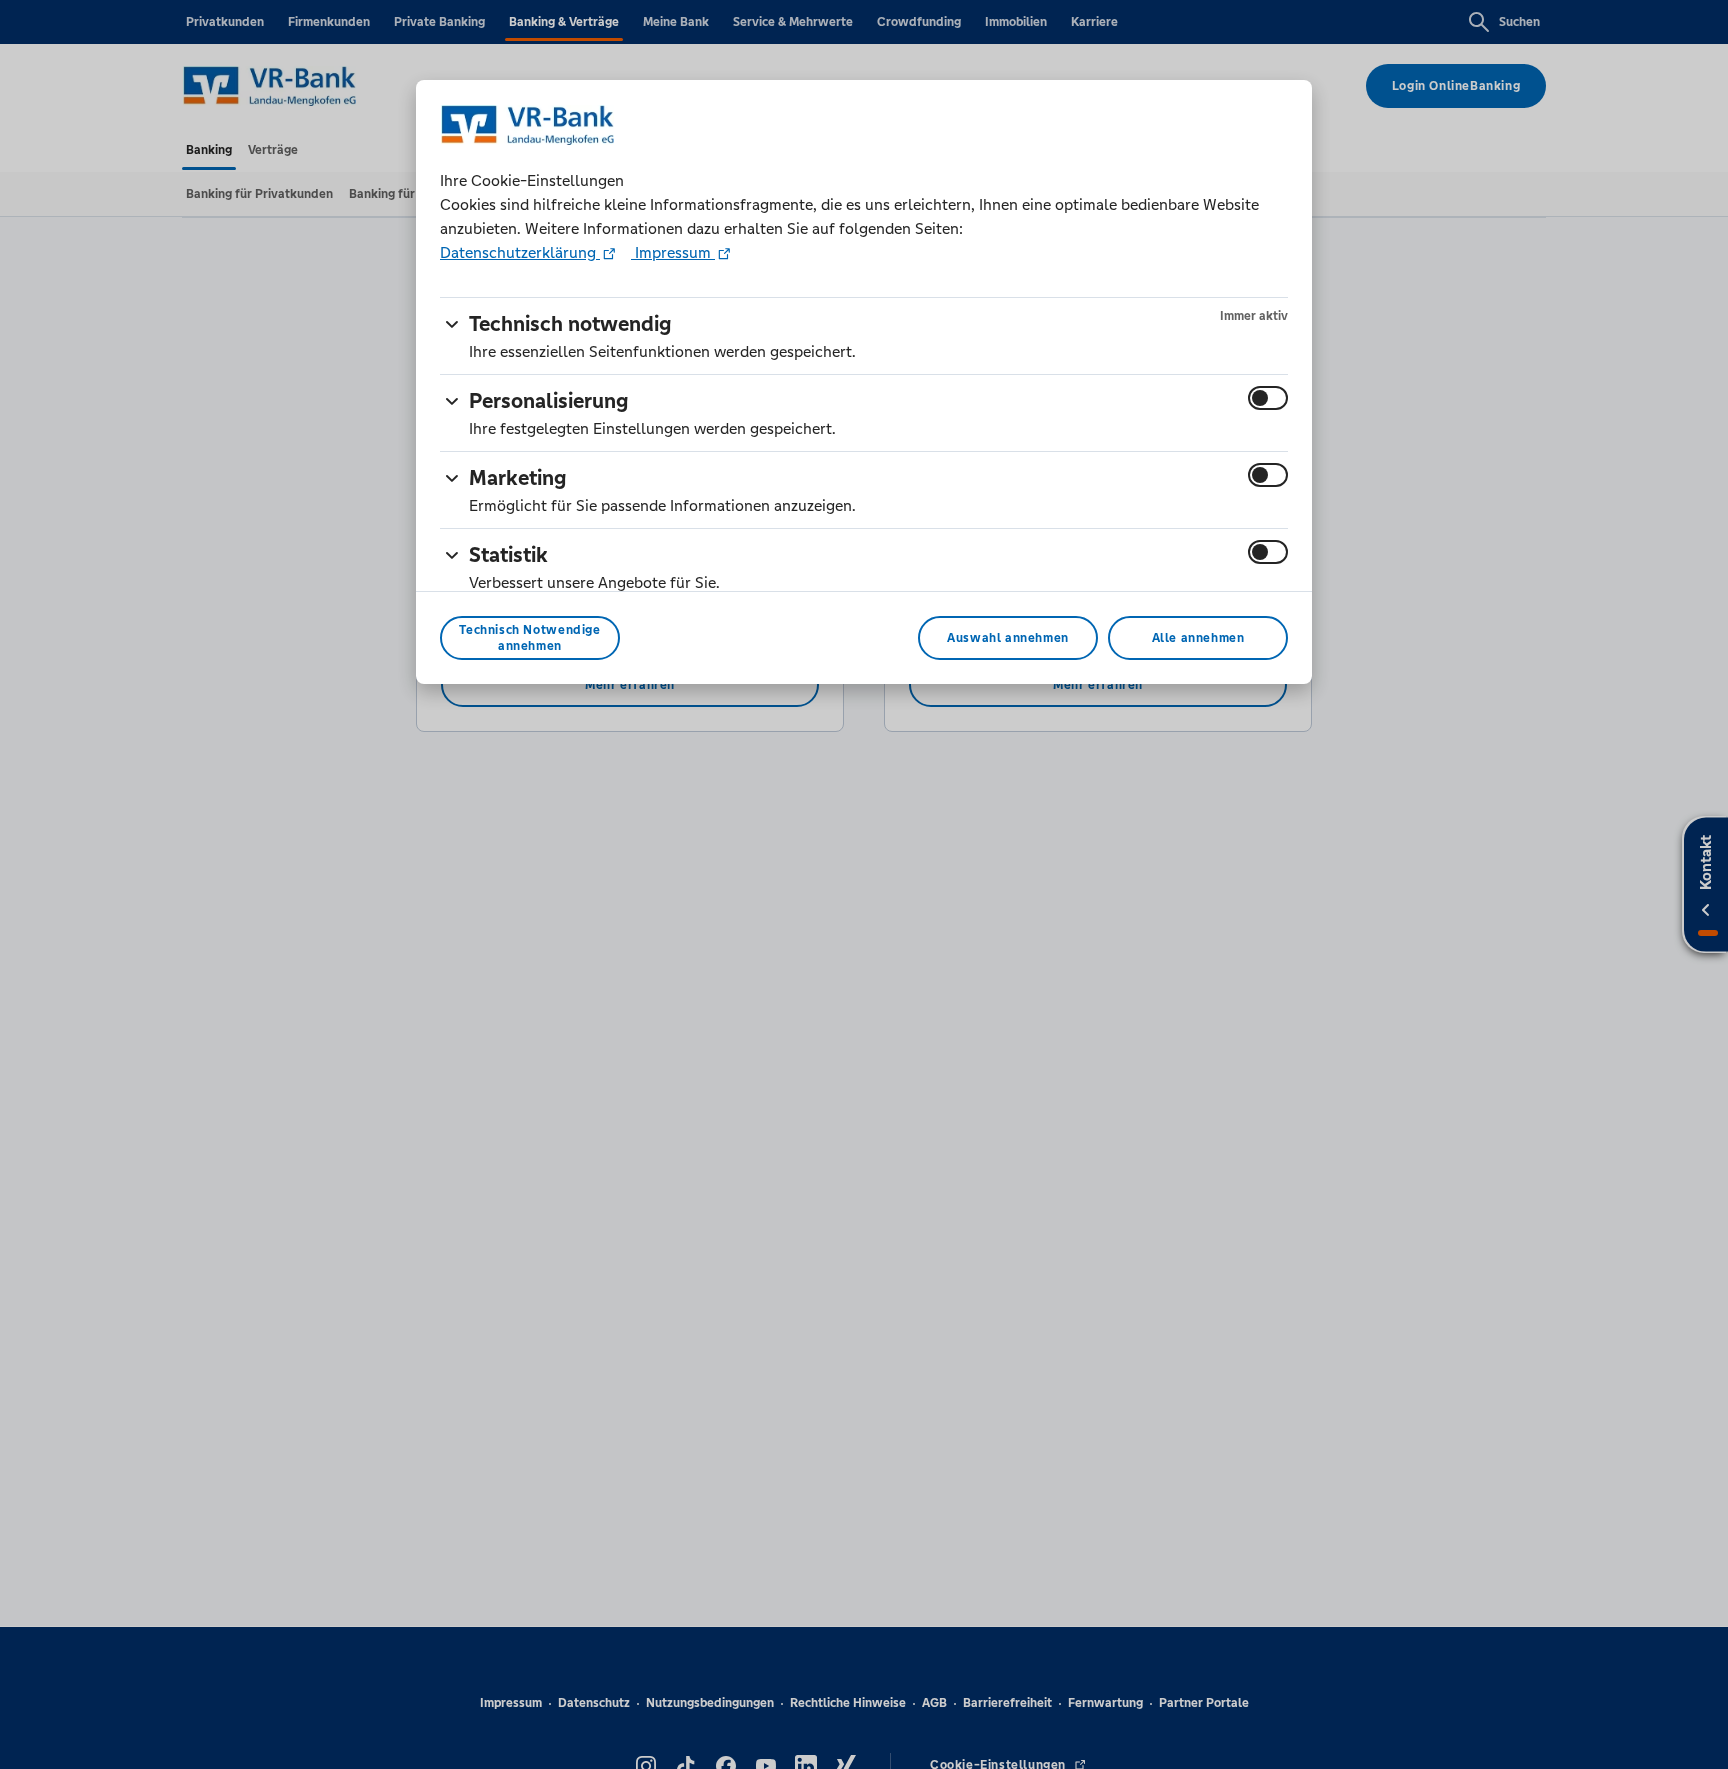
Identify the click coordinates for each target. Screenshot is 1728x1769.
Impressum (673, 252)
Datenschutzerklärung (520, 252)
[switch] (1268, 398)
